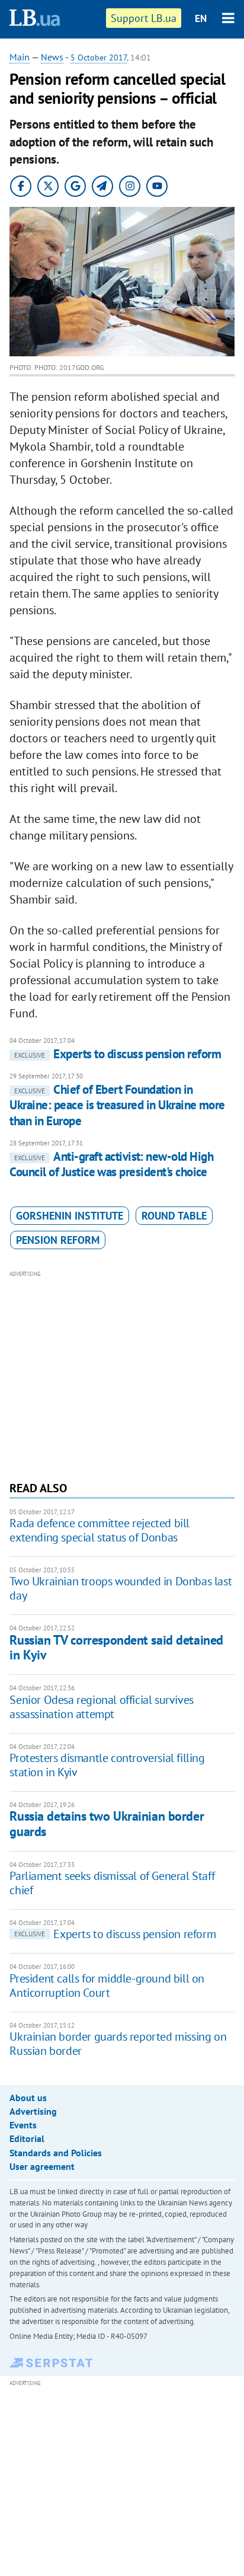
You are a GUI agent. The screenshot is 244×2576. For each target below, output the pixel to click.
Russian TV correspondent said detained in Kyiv (116, 1647)
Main (20, 57)
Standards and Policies (56, 2153)
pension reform (58, 1240)
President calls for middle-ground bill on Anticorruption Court (107, 1986)
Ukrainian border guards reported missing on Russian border (118, 2044)
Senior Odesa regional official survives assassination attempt (101, 1707)
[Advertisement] (122, 1374)
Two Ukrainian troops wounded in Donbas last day (121, 1588)
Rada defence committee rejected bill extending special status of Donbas (99, 1530)
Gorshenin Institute (70, 1216)
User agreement (42, 2166)
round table (174, 1216)
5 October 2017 (99, 58)
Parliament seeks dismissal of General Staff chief (112, 1883)
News (52, 57)
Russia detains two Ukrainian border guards (107, 1823)
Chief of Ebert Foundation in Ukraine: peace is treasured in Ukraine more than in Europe (117, 1105)
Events (23, 2125)
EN (201, 18)
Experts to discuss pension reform (118, 1054)
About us (28, 2098)
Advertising (33, 2111)
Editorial (27, 2138)
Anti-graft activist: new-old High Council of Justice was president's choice (111, 1164)
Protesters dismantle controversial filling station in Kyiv (107, 1765)
